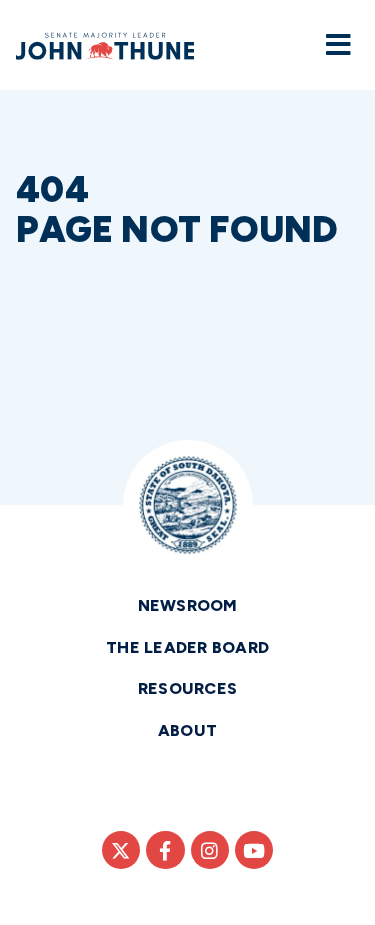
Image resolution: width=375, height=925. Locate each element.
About (187, 730)
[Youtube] (254, 850)
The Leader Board (187, 647)
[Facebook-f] (165, 850)
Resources (187, 688)
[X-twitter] (121, 850)
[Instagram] (210, 850)
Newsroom (188, 605)
